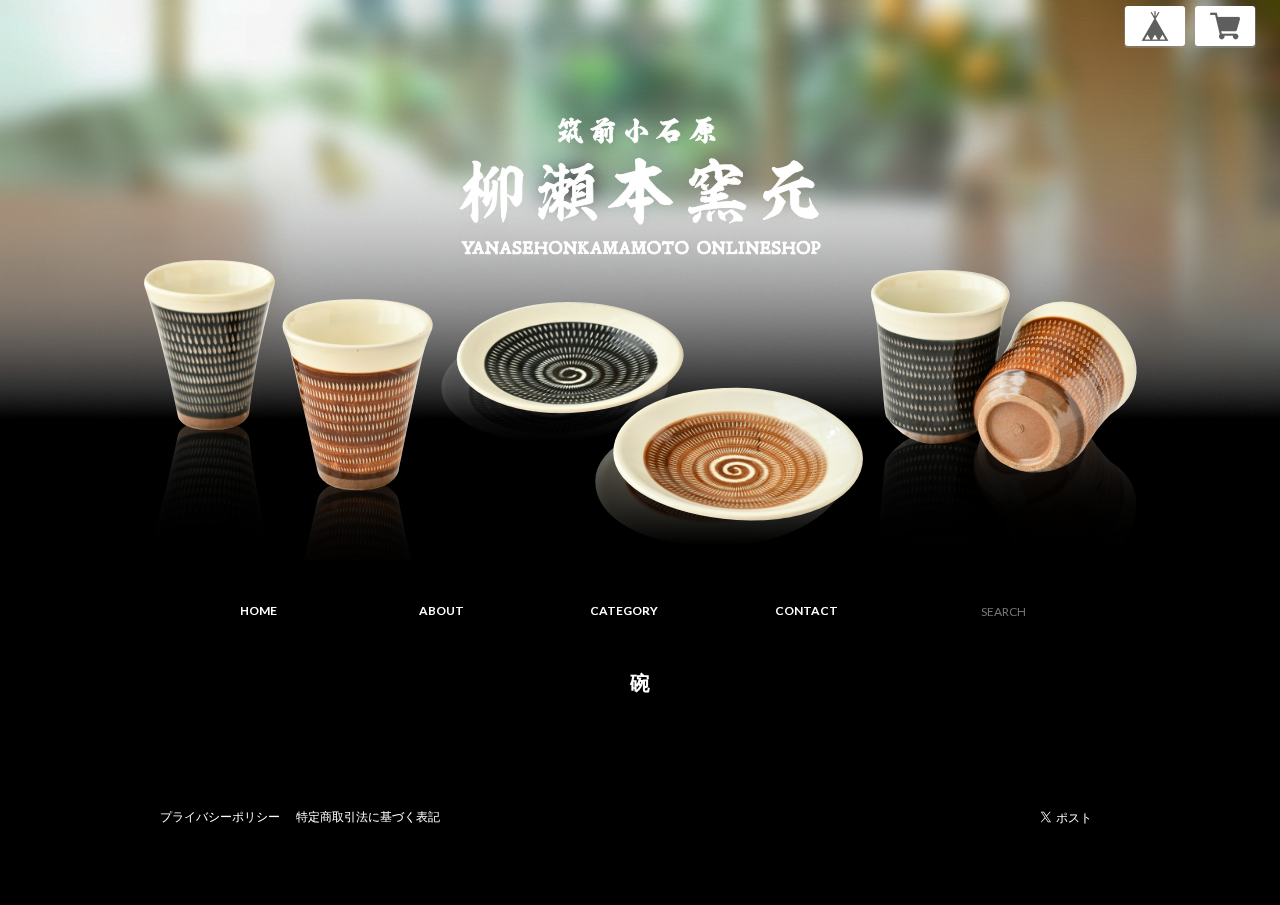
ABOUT (441, 610)
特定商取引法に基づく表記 (368, 816)
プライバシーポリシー (220, 816)
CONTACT (806, 610)
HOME (258, 610)
